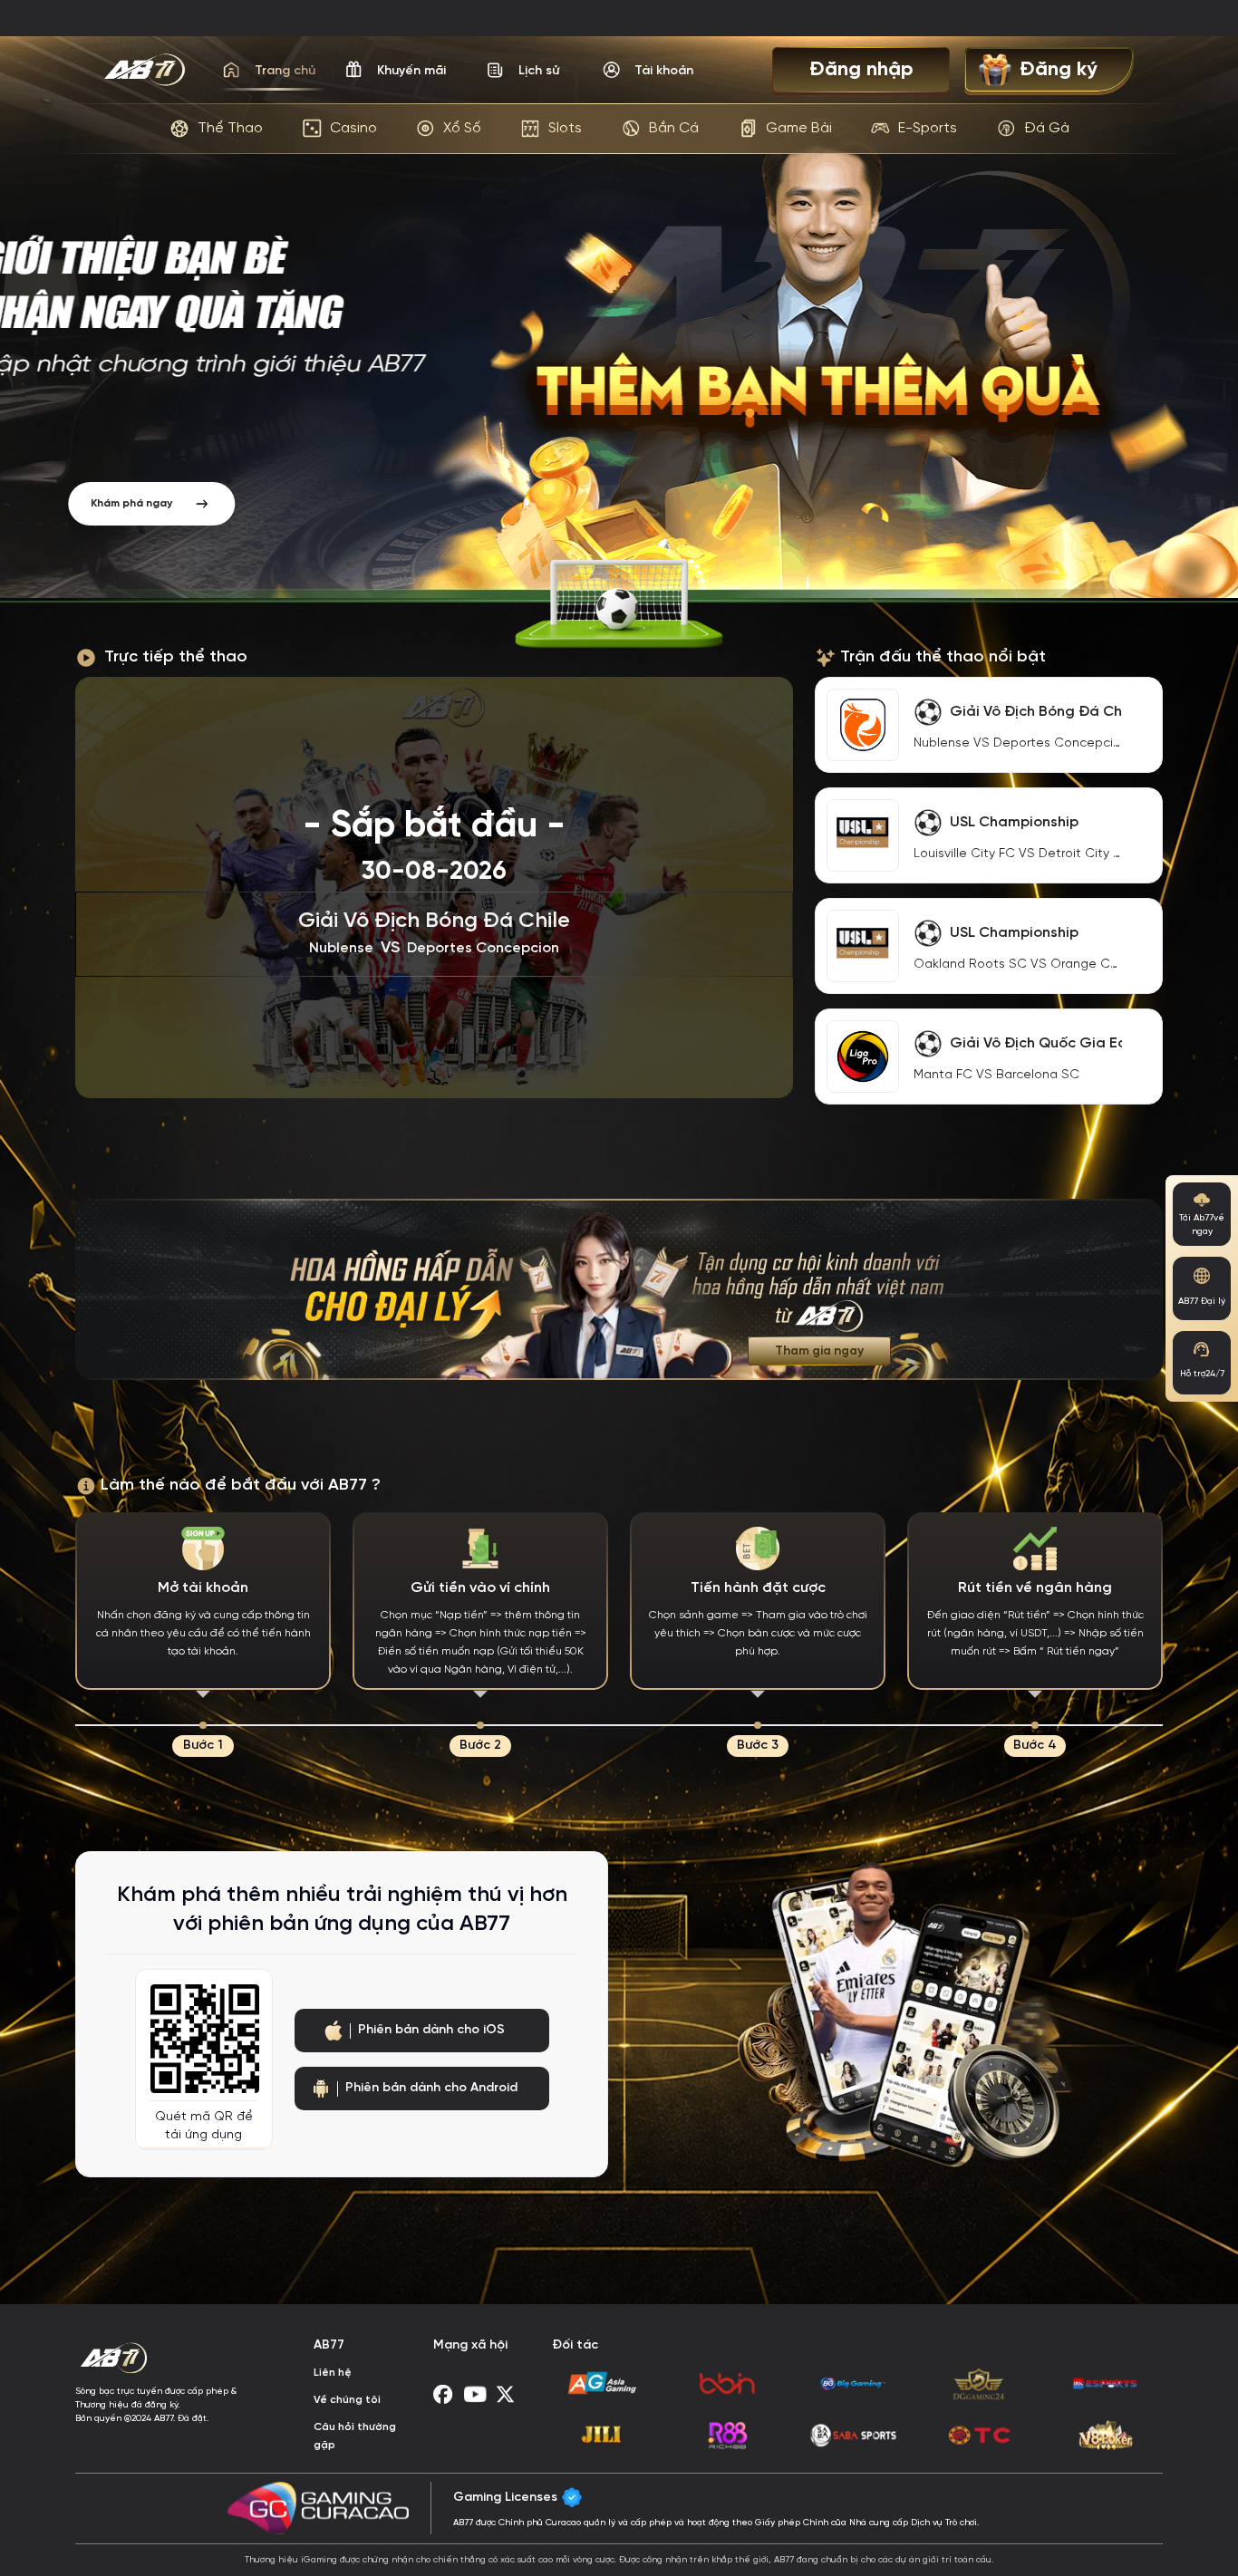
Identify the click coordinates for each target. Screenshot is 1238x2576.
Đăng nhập (861, 70)
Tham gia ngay (819, 1351)
